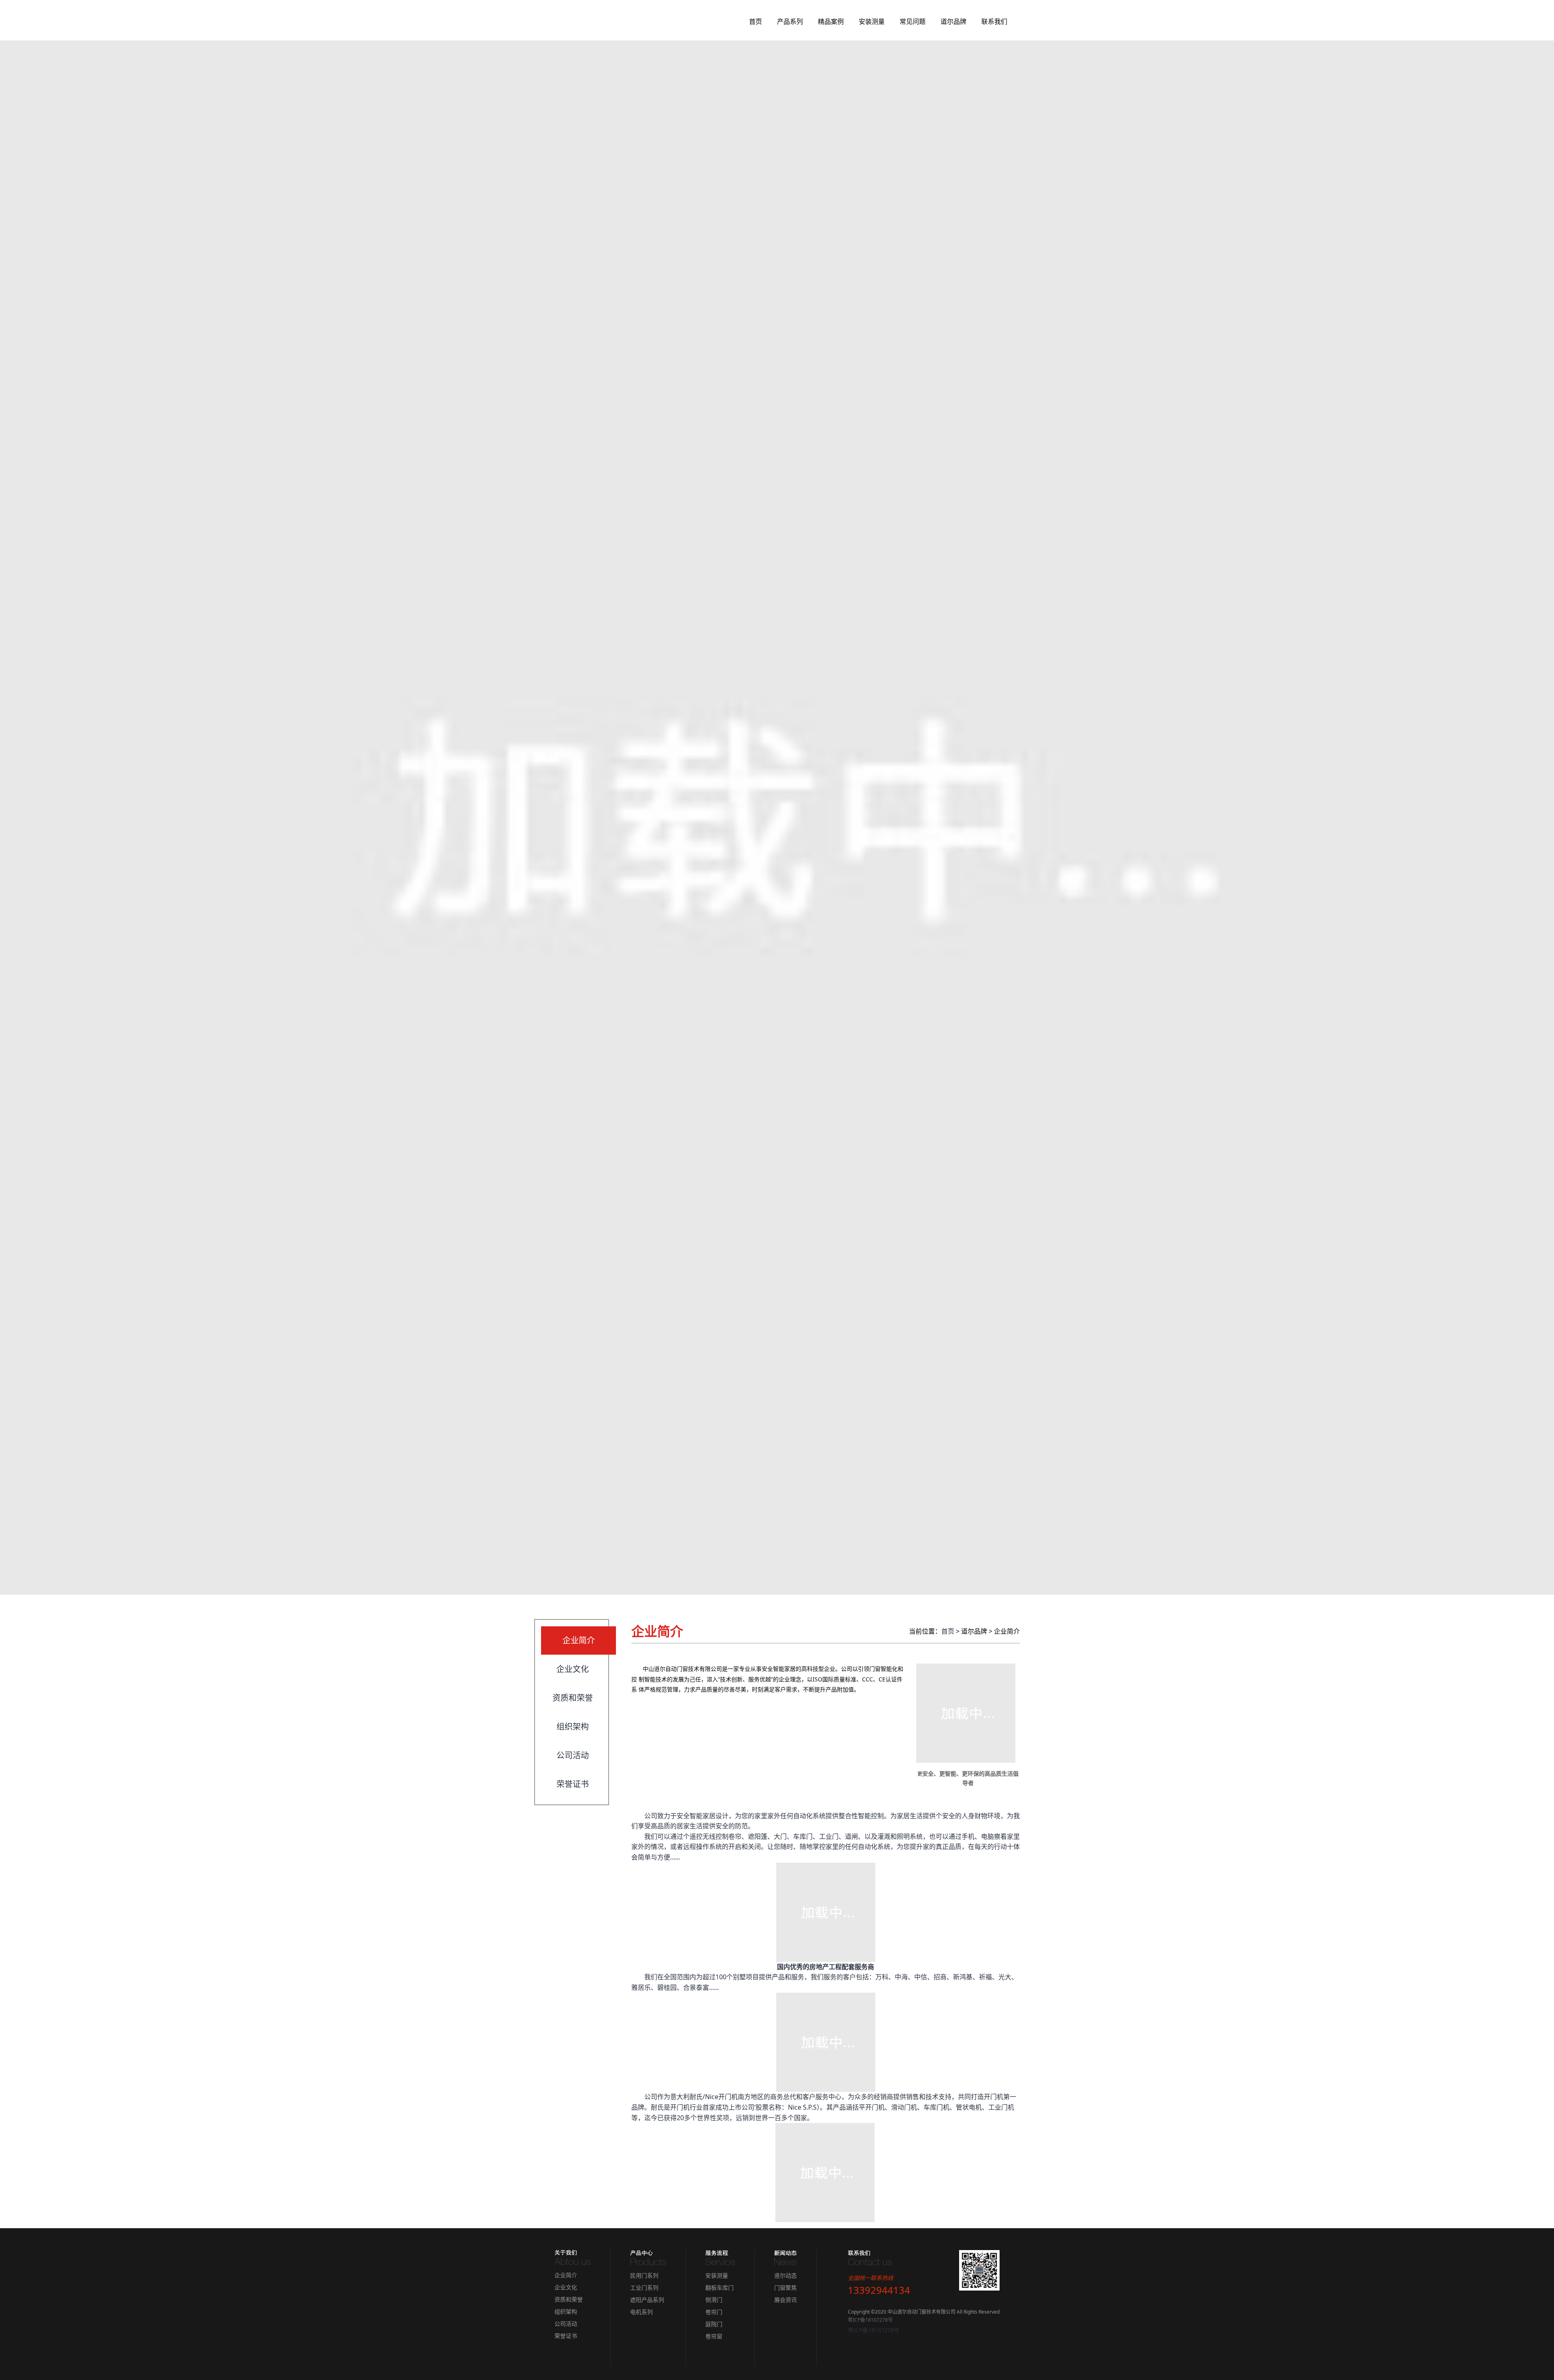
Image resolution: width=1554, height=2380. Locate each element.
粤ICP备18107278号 (870, 2320)
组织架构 (573, 1727)
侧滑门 (714, 2300)
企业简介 (579, 1640)
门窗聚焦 (785, 2288)
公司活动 (573, 1755)
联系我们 (994, 21)
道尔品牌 (953, 21)
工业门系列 (644, 2288)
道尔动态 (785, 2275)
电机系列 (641, 2312)
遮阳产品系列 (647, 2300)
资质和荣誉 (573, 1698)
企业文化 (573, 1669)
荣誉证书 (573, 1784)
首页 (756, 21)
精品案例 (831, 21)
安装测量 (872, 21)
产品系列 (790, 21)
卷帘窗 (714, 2336)
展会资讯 (785, 2300)
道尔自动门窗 (574, 22)
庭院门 (714, 2324)
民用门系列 (644, 2275)
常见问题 (913, 21)
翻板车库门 (720, 2288)
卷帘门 (714, 2312)
